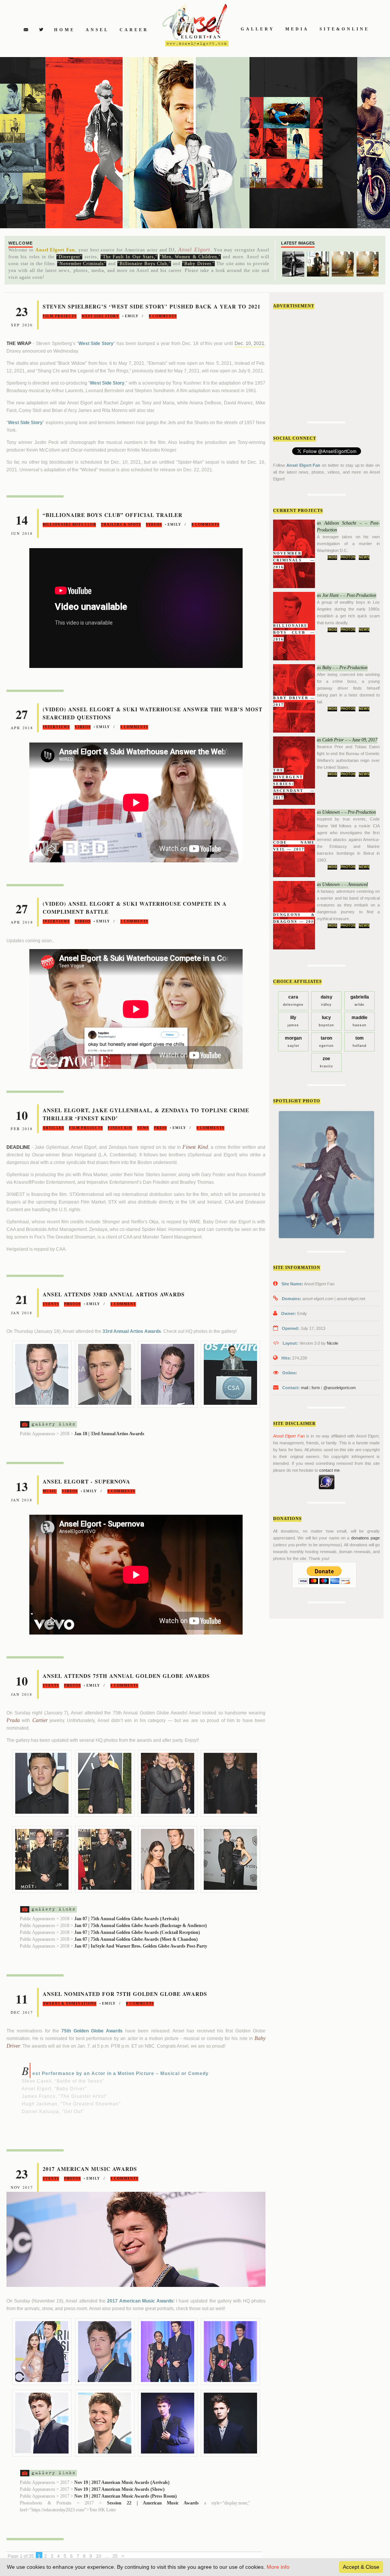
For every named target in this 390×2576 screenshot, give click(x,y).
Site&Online (344, 29)
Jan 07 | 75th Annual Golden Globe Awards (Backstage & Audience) (141, 1926)
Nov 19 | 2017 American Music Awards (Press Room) (125, 2496)
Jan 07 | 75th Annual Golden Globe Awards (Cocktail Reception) (137, 1932)
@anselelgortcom (340, 1388)
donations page (365, 1538)
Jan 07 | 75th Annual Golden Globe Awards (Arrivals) (127, 1919)
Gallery (258, 29)
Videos (154, 525)
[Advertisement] (330, 363)
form (316, 1388)
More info (278, 2567)
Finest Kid (120, 1128)
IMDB (332, 557)
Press (160, 1128)
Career (134, 30)
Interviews (56, 727)
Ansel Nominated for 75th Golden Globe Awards (125, 1994)
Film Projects (60, 316)
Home (65, 30)
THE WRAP (19, 343)
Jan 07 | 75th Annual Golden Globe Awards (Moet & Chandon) (136, 1939)
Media (297, 29)
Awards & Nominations (70, 2004)
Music (50, 1491)
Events (51, 1304)
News (364, 557)
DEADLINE (18, 1147)
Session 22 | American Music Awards (153, 2503)
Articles (53, 1128)
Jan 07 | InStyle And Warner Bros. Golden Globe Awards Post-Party (141, 1946)
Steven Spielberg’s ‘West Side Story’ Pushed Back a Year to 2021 (152, 306)
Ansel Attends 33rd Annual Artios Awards (114, 1294)
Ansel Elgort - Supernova (86, 1481)
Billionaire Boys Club (69, 525)
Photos (348, 557)
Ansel (97, 30)
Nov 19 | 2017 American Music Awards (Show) (119, 2489)
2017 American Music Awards (90, 2169)
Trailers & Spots (121, 525)
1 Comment (123, 1304)
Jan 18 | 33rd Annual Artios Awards (109, 1434)
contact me (329, 1470)
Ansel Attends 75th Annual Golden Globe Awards (126, 1676)
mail (304, 1388)
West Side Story (100, 316)
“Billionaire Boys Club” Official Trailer (113, 515)
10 (99, 2556)
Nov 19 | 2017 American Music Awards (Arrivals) (122, 2482)
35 (115, 2556)
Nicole (332, 1343)
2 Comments (134, 921)
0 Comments (163, 316)
